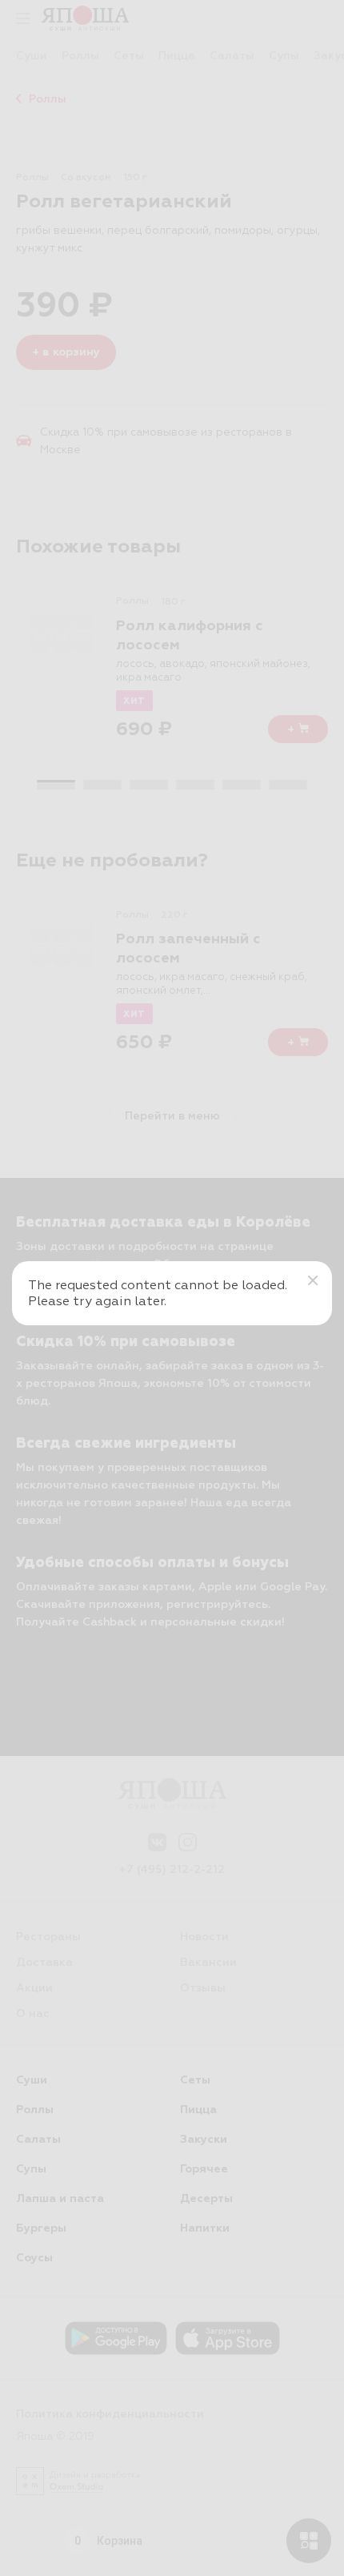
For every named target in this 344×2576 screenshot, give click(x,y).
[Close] (313, 1280)
